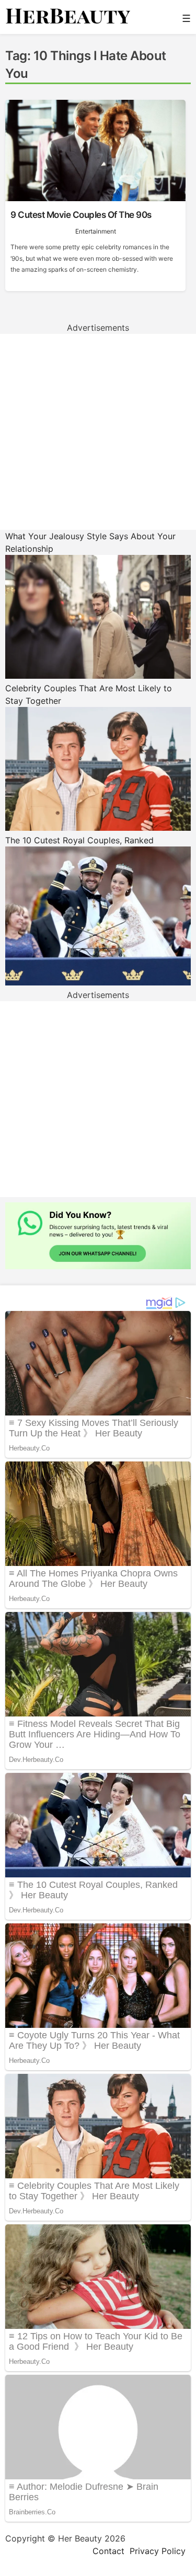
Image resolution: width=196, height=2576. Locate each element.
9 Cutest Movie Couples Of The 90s (81, 215)
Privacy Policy (158, 2551)
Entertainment (96, 231)
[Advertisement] (98, 432)
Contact (108, 2551)
